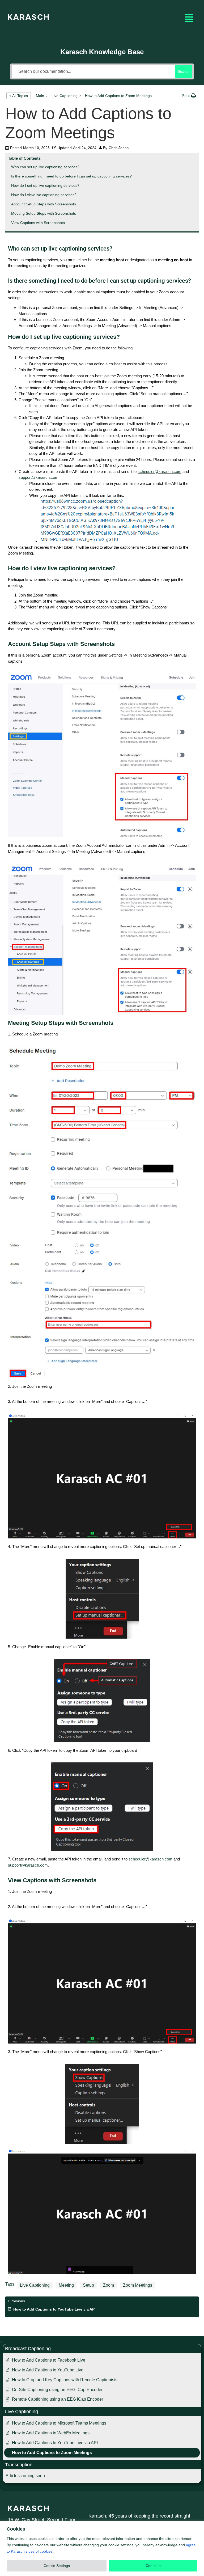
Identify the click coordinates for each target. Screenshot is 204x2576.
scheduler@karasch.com (160, 471)
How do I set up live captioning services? (45, 185)
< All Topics (19, 96)
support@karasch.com (39, 477)
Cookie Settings (57, 2566)
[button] (189, 18)
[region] (102, 2548)
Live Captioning (35, 2285)
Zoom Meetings (138, 2285)
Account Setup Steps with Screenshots (44, 204)
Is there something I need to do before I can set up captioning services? (71, 176)
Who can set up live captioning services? (45, 167)
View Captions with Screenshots (38, 223)
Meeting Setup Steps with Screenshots (44, 213)
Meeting (66, 2285)
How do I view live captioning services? (44, 195)
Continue (153, 2566)
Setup (88, 2285)
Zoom (109, 2285)
